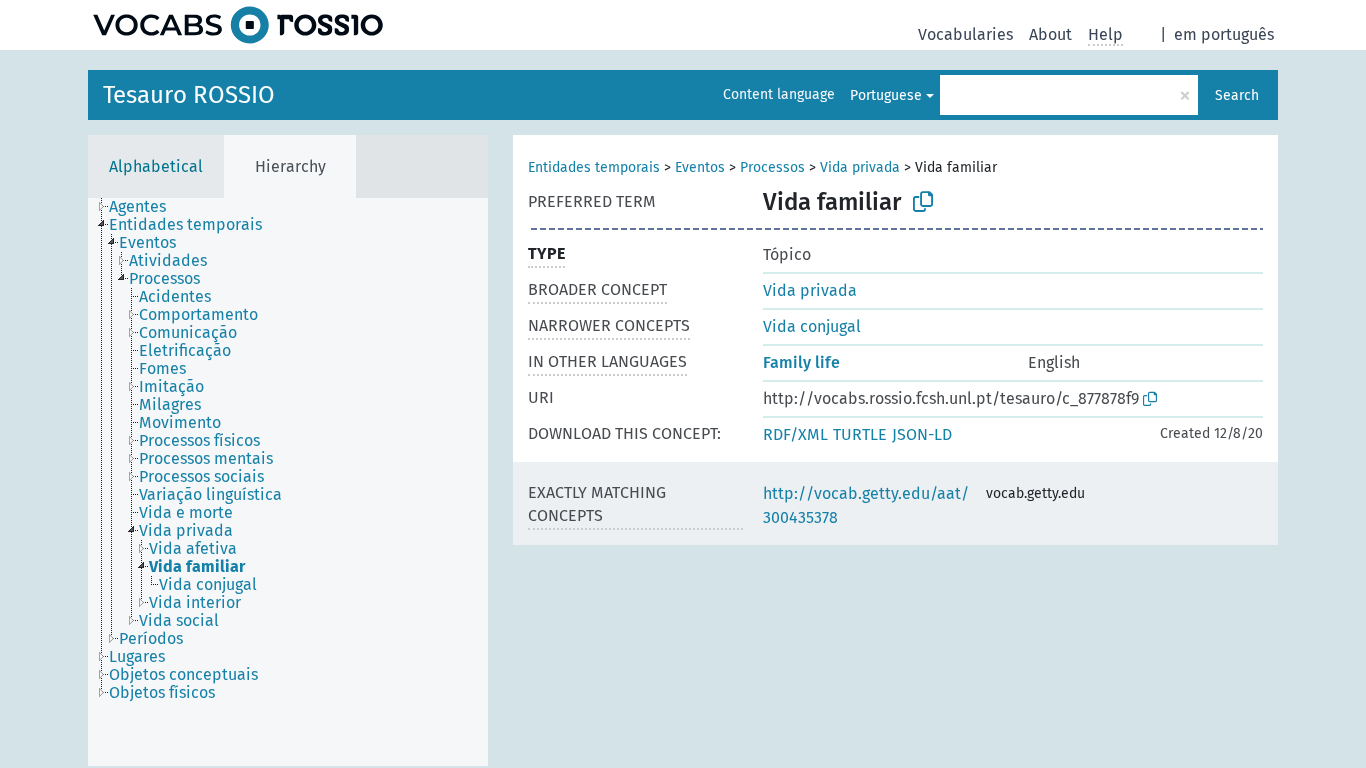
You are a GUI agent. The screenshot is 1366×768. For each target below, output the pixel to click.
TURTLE (860, 434)
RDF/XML (795, 434)
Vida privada (860, 167)
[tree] (288, 482)
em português (1224, 34)
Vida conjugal (812, 326)
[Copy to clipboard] (923, 202)
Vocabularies (965, 34)
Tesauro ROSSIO (189, 95)
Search (1237, 95)
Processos (772, 167)
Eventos (700, 167)
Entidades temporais (594, 167)
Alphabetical (156, 166)
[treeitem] (146, 207)
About (1050, 34)
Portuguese (886, 95)
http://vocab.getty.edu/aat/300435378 (866, 505)
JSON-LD (922, 434)
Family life (801, 362)
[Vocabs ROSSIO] (238, 25)
